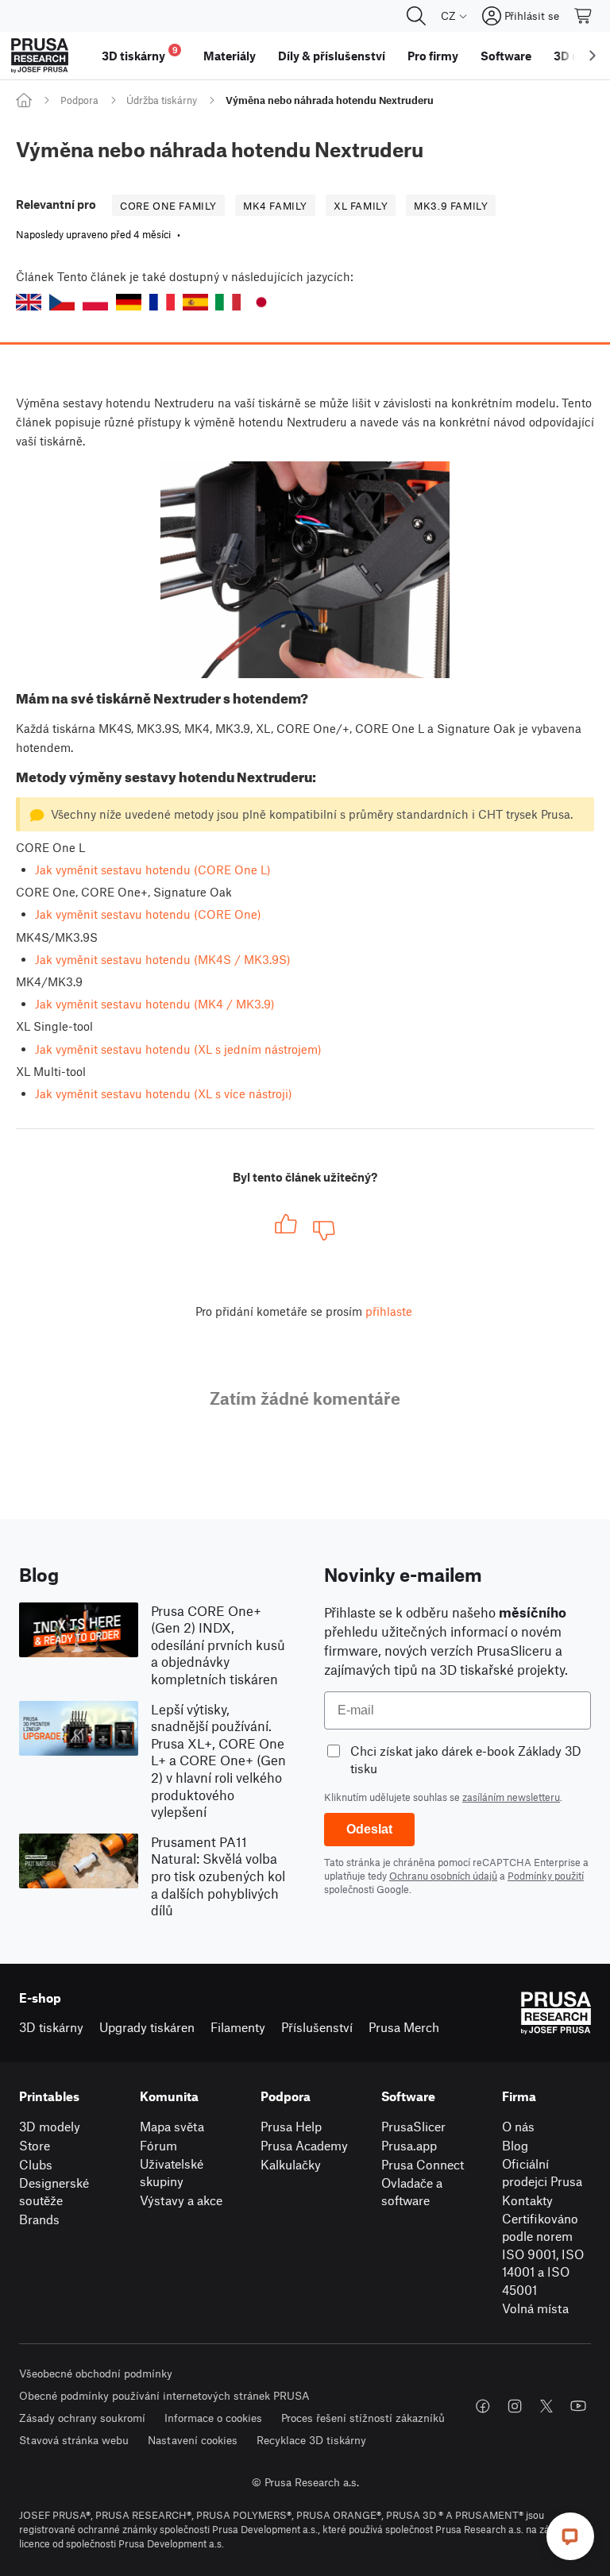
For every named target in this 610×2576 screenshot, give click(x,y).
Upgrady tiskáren (147, 2027)
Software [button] (506, 56)
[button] (29, 302)
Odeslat (369, 1829)
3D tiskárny (51, 2027)
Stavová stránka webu (74, 2440)
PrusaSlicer (413, 2126)
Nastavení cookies (193, 2440)
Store (35, 2145)
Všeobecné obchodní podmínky (96, 2373)
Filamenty (238, 2027)
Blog (515, 2145)
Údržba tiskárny (162, 100)
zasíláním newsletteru (511, 1797)
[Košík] (584, 16)
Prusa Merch (404, 2027)
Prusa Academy (304, 2145)
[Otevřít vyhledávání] (416, 16)
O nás (518, 2126)
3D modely (50, 2126)
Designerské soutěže (54, 2192)
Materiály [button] (230, 56)
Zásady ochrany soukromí (82, 2418)
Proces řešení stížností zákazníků (363, 2418)
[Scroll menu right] (593, 56)
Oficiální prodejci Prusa (542, 2173)
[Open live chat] (570, 2536)
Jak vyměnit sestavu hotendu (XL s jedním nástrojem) (178, 1049)
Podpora (79, 100)
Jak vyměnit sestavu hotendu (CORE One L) (153, 870)
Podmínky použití (546, 1876)
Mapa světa (172, 2126)
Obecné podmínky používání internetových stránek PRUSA (164, 2395)
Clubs (36, 2164)
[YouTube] (578, 2406)
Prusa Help (291, 2126)
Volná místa (535, 2308)
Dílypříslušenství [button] (332, 56)
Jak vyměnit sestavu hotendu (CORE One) (148, 914)
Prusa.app (409, 2145)
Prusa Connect (423, 2164)
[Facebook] (483, 2406)
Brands (39, 2219)
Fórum (158, 2145)
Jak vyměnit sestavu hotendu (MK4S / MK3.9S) (163, 959)
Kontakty (527, 2200)
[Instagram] (515, 2406)
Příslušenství (317, 2027)
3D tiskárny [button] (140, 54)
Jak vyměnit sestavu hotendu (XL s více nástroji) (164, 1093)
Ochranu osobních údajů (443, 1876)
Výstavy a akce (181, 2200)
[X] (546, 2406)
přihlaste (389, 1311)
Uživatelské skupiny (172, 2173)
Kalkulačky (291, 2164)
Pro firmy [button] (433, 56)
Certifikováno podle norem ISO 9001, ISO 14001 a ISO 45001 (543, 2254)
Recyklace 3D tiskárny (311, 2440)
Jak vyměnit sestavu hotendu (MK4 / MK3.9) (155, 1004)
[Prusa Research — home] (40, 56)
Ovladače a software (412, 2192)
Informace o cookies (213, 2418)
